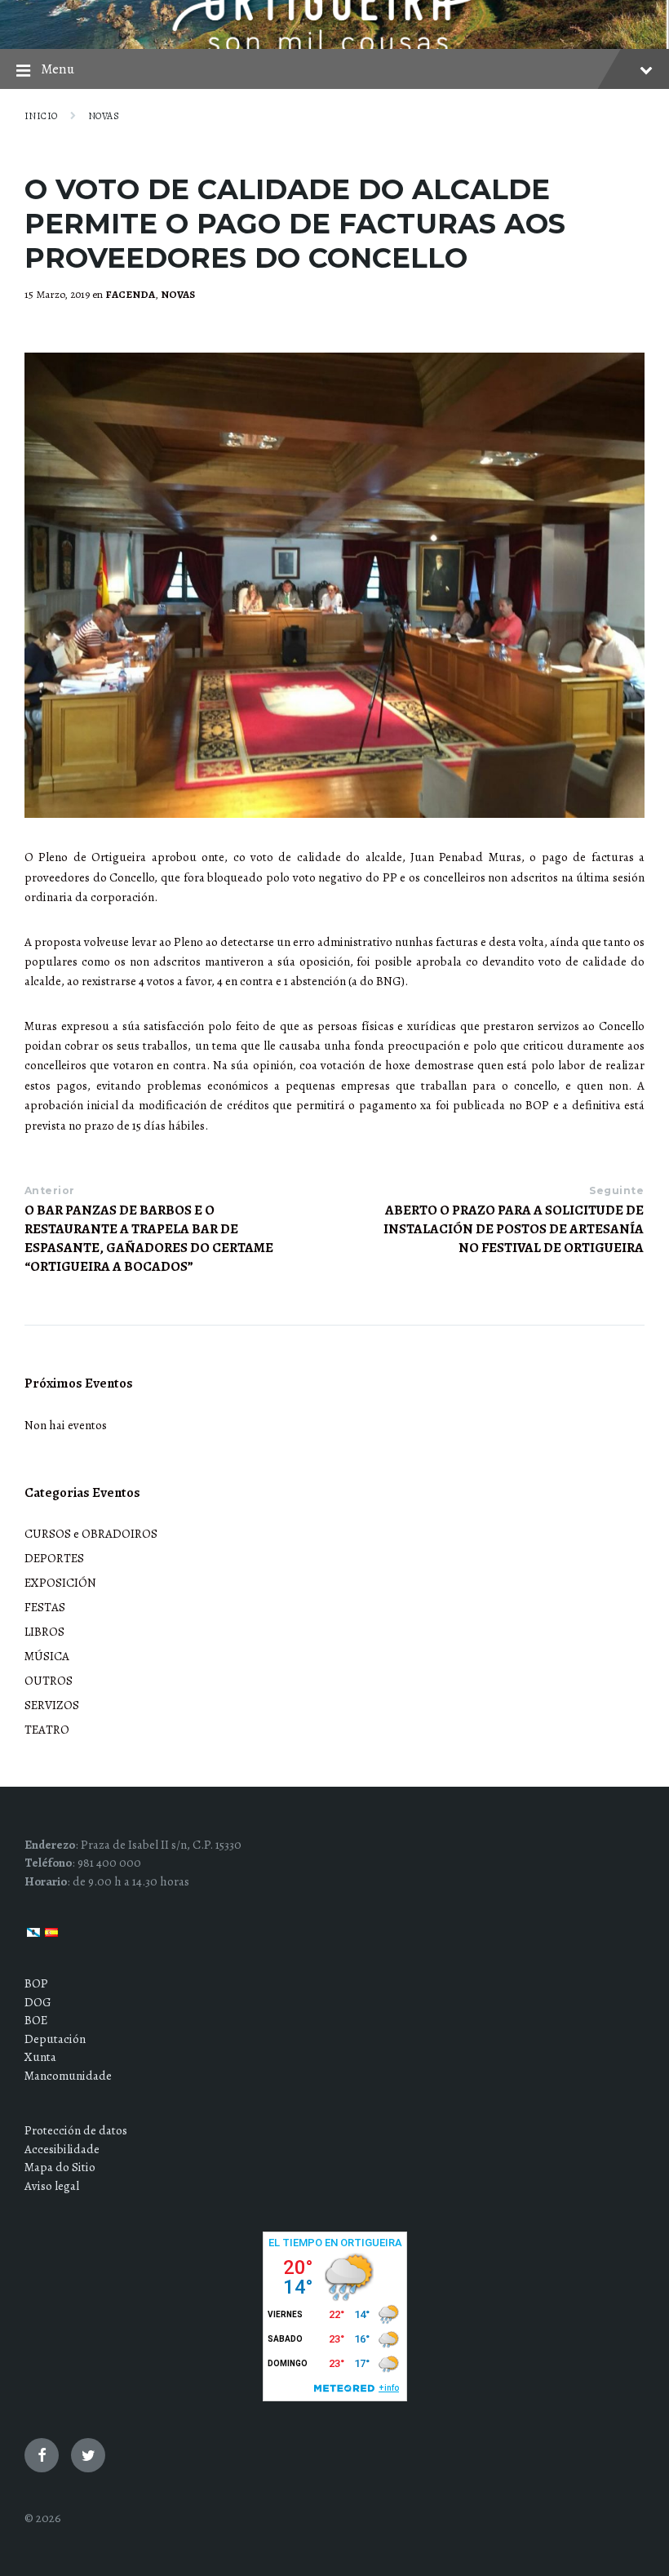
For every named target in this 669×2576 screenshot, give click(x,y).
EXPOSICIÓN (60, 1583)
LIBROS (44, 1632)
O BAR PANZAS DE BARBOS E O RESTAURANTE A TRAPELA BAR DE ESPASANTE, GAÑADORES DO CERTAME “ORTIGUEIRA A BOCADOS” (149, 1238)
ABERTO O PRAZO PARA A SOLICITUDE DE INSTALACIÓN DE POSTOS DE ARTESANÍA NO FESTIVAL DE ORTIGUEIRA (514, 1229)
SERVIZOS (52, 1705)
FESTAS (45, 1607)
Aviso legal (52, 2186)
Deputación (55, 2039)
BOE (36, 2020)
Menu (58, 69)
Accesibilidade (62, 2149)
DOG (38, 2002)
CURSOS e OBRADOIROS (91, 1534)
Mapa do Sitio (60, 2167)
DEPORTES (54, 1558)
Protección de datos (76, 2130)
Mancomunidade (68, 2076)
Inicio (41, 116)
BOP (36, 1983)
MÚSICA (47, 1656)
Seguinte (616, 1190)
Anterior (50, 1190)
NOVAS (104, 116)
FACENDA (130, 295)
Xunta (40, 2057)
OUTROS (49, 1681)
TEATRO (47, 1730)
